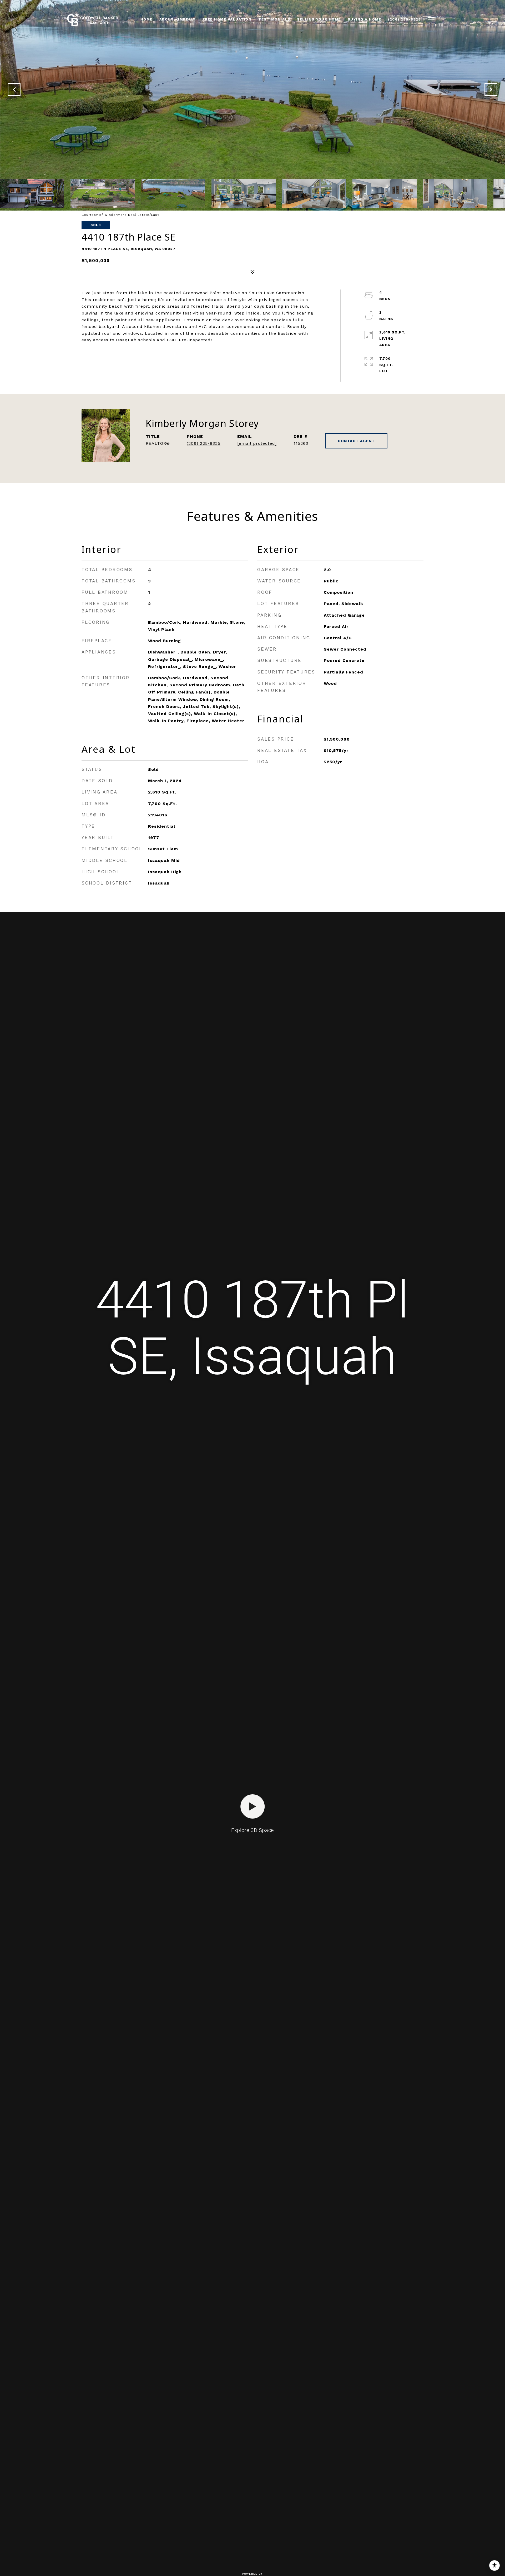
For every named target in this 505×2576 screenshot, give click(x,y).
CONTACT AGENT (356, 441)
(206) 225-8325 (204, 443)
